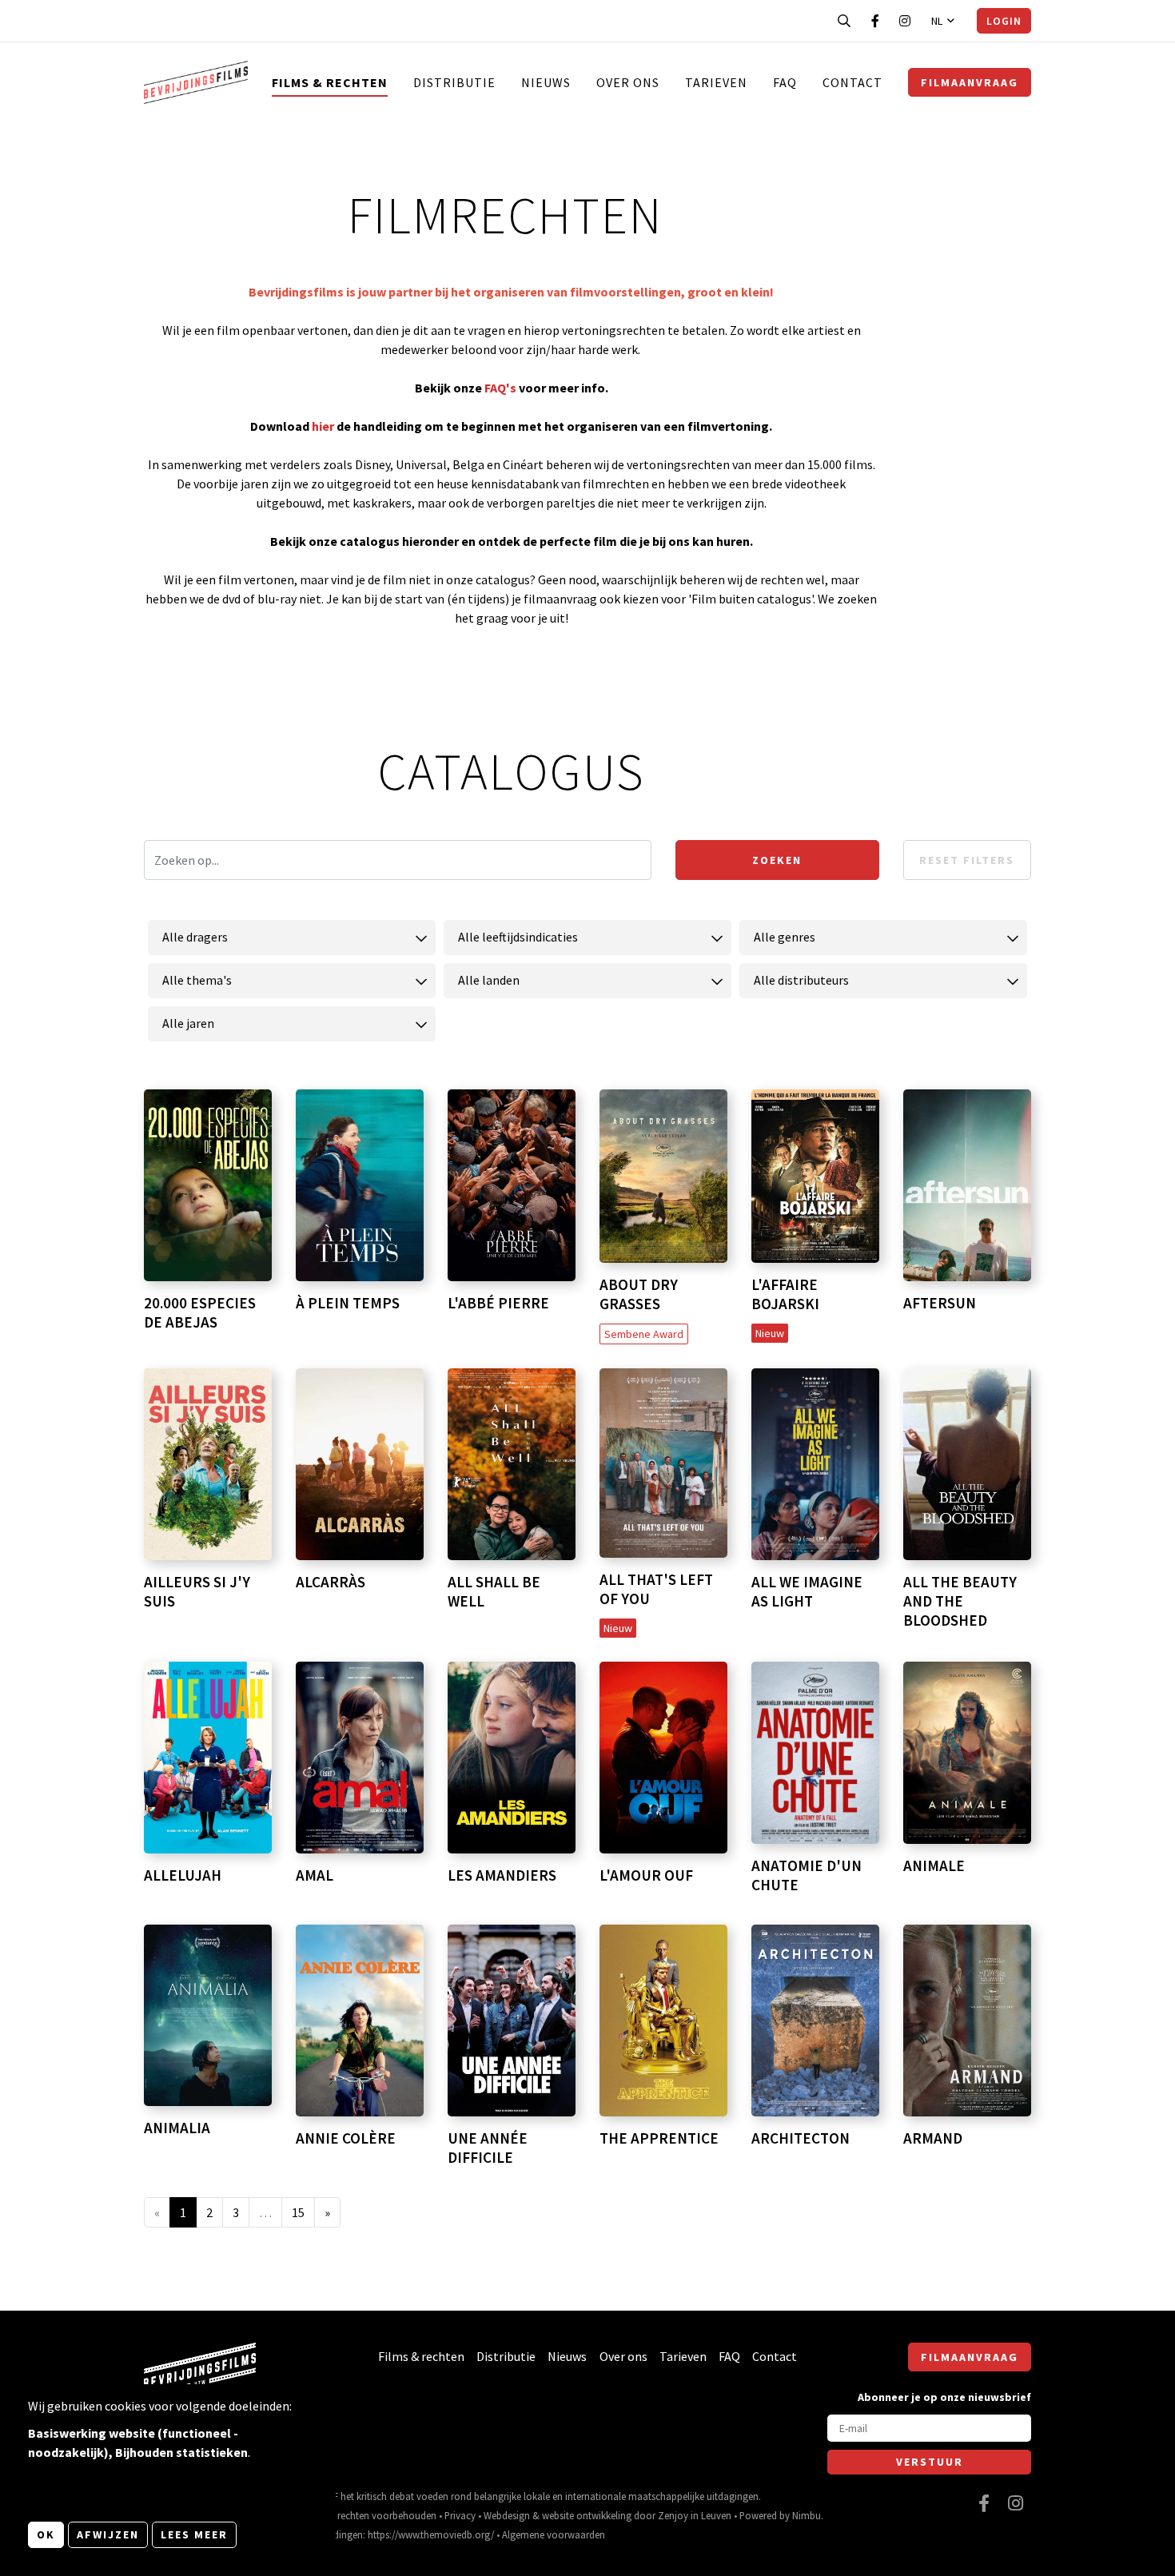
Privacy (460, 2515)
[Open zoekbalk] (844, 21)
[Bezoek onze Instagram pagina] (905, 21)
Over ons (628, 82)
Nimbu (807, 2515)
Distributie (454, 82)
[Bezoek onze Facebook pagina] (875, 21)
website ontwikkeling (587, 2515)
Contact (852, 82)
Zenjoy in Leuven (695, 2515)
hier (324, 426)
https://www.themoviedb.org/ (431, 2534)
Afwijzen (108, 2534)
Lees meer (194, 2534)
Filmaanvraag (970, 82)
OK (46, 2534)
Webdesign (507, 2515)
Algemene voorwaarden (554, 2534)
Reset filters (967, 860)
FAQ (785, 82)
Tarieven (716, 82)
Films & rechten (330, 82)
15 (298, 2212)
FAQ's (500, 388)
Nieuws (546, 82)
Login (1004, 21)
